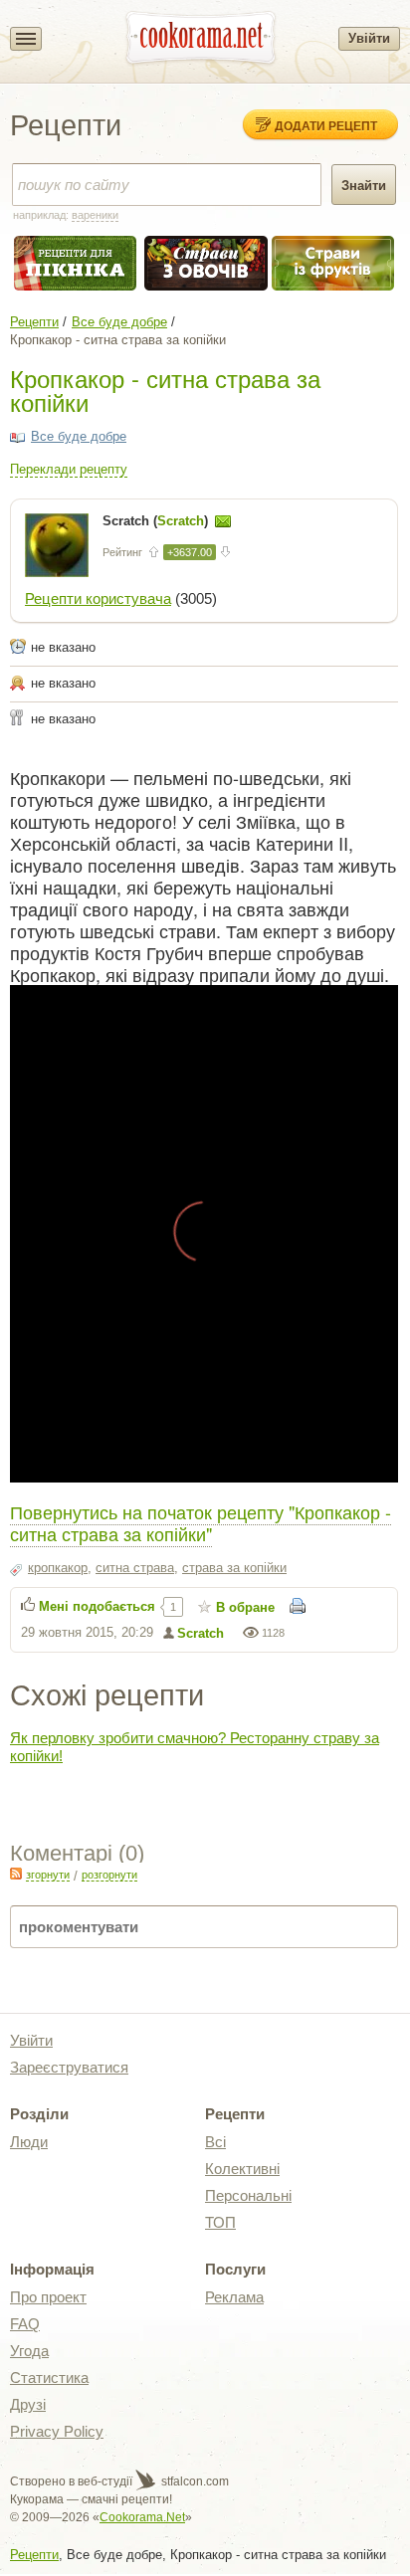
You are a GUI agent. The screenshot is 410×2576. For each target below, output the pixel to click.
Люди (29, 2142)
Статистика (49, 2378)
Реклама (234, 2297)
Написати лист (223, 521)
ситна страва (135, 1568)
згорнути (48, 1875)
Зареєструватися (69, 2067)
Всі (215, 2142)
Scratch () (157, 521)
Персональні (248, 2195)
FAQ (25, 2324)
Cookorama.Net (142, 2517)
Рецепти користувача (98, 598)
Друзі (28, 2404)
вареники (95, 215)
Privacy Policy (57, 2431)
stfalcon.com (194, 2481)
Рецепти (34, 322)
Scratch (201, 1633)
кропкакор (58, 1568)
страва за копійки (234, 1568)
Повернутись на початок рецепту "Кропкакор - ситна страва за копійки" (201, 1522)
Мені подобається (97, 1606)
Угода (29, 2351)
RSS (16, 1874)
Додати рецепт (326, 125)
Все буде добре (119, 322)
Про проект (48, 2297)
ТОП (220, 2222)
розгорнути (109, 1875)
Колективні (242, 2169)
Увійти (369, 38)
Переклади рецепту (69, 469)
